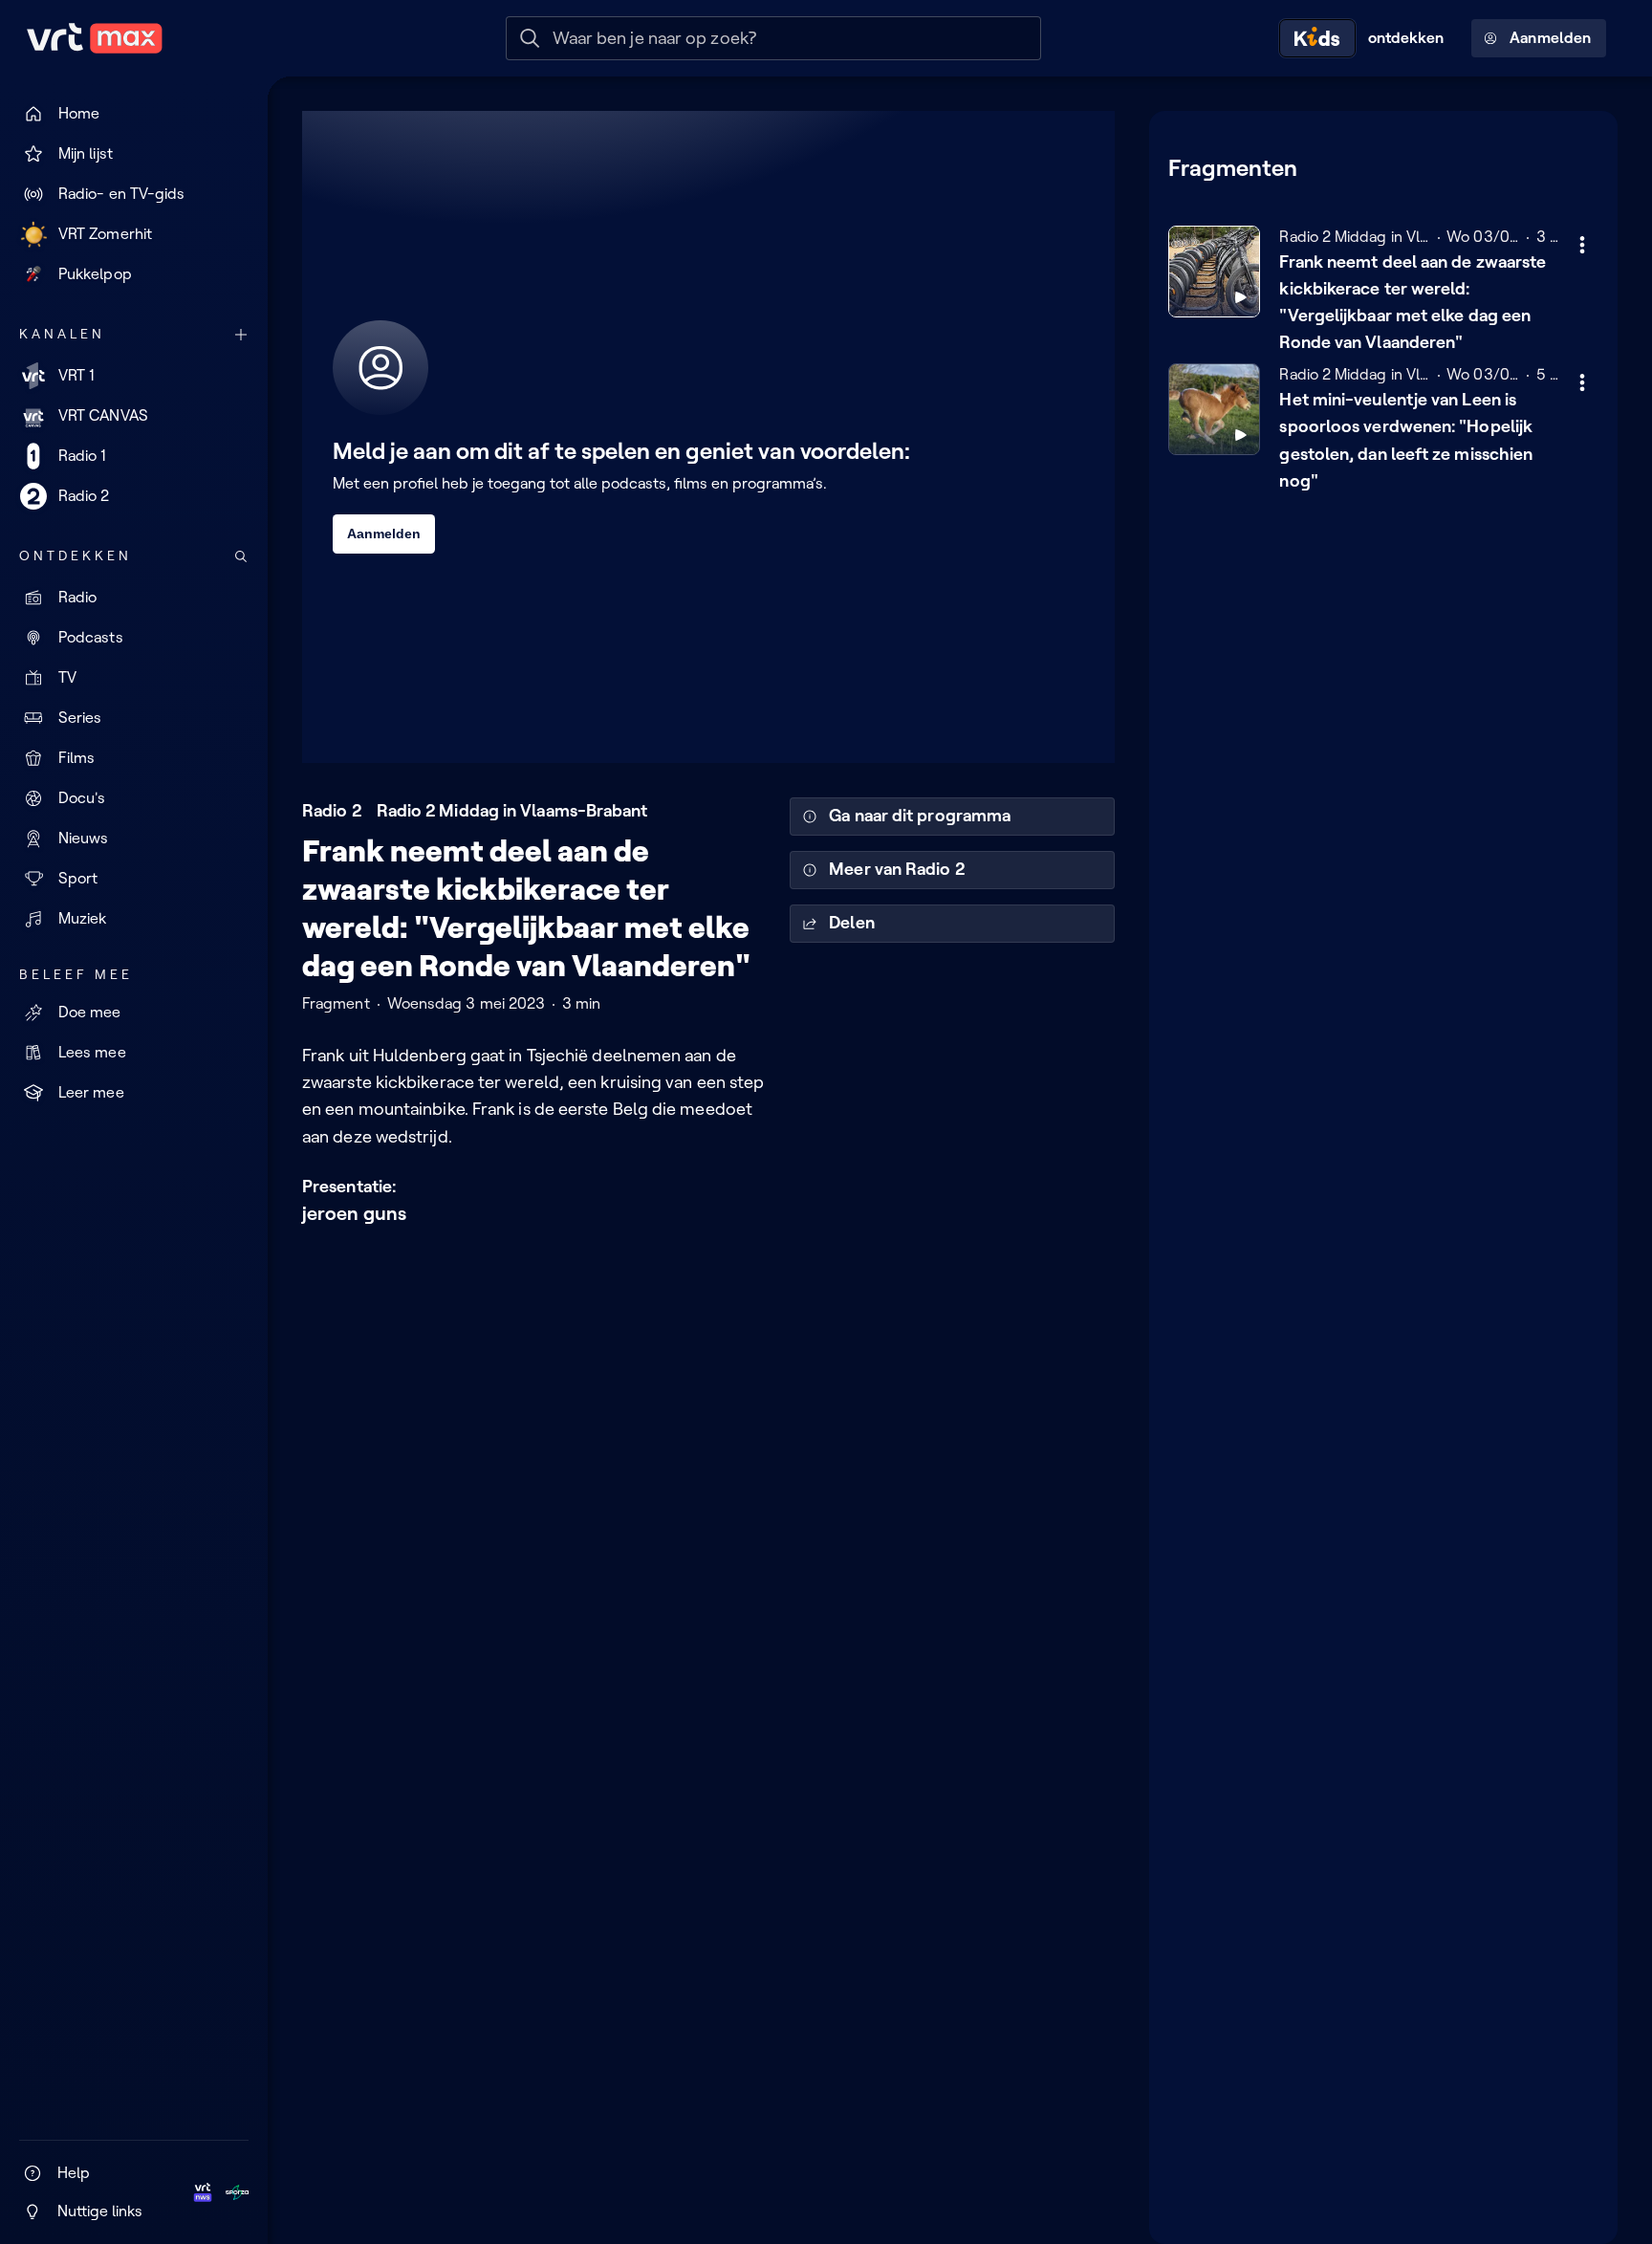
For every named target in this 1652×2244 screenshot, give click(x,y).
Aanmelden (1550, 38)
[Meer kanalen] (241, 335)
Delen (851, 923)
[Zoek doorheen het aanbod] (241, 556)
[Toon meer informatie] (1582, 245)
